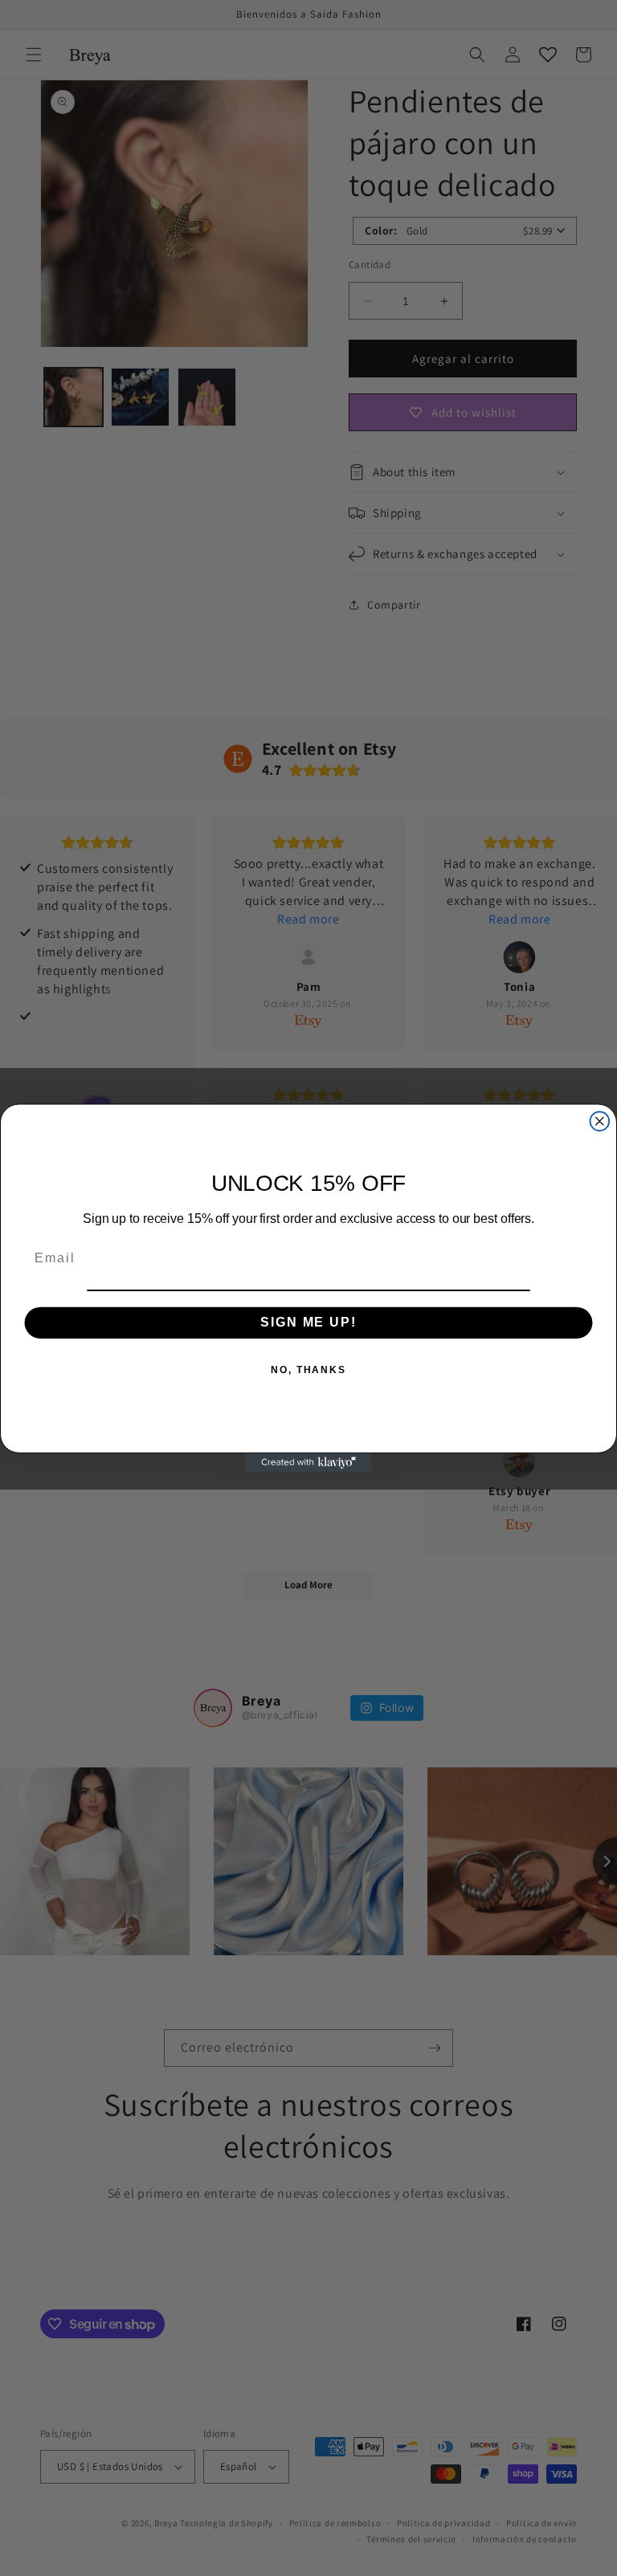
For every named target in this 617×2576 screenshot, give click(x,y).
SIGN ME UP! (308, 1322)
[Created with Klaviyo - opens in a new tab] (308, 1463)
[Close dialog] (600, 1121)
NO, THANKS (308, 1370)
